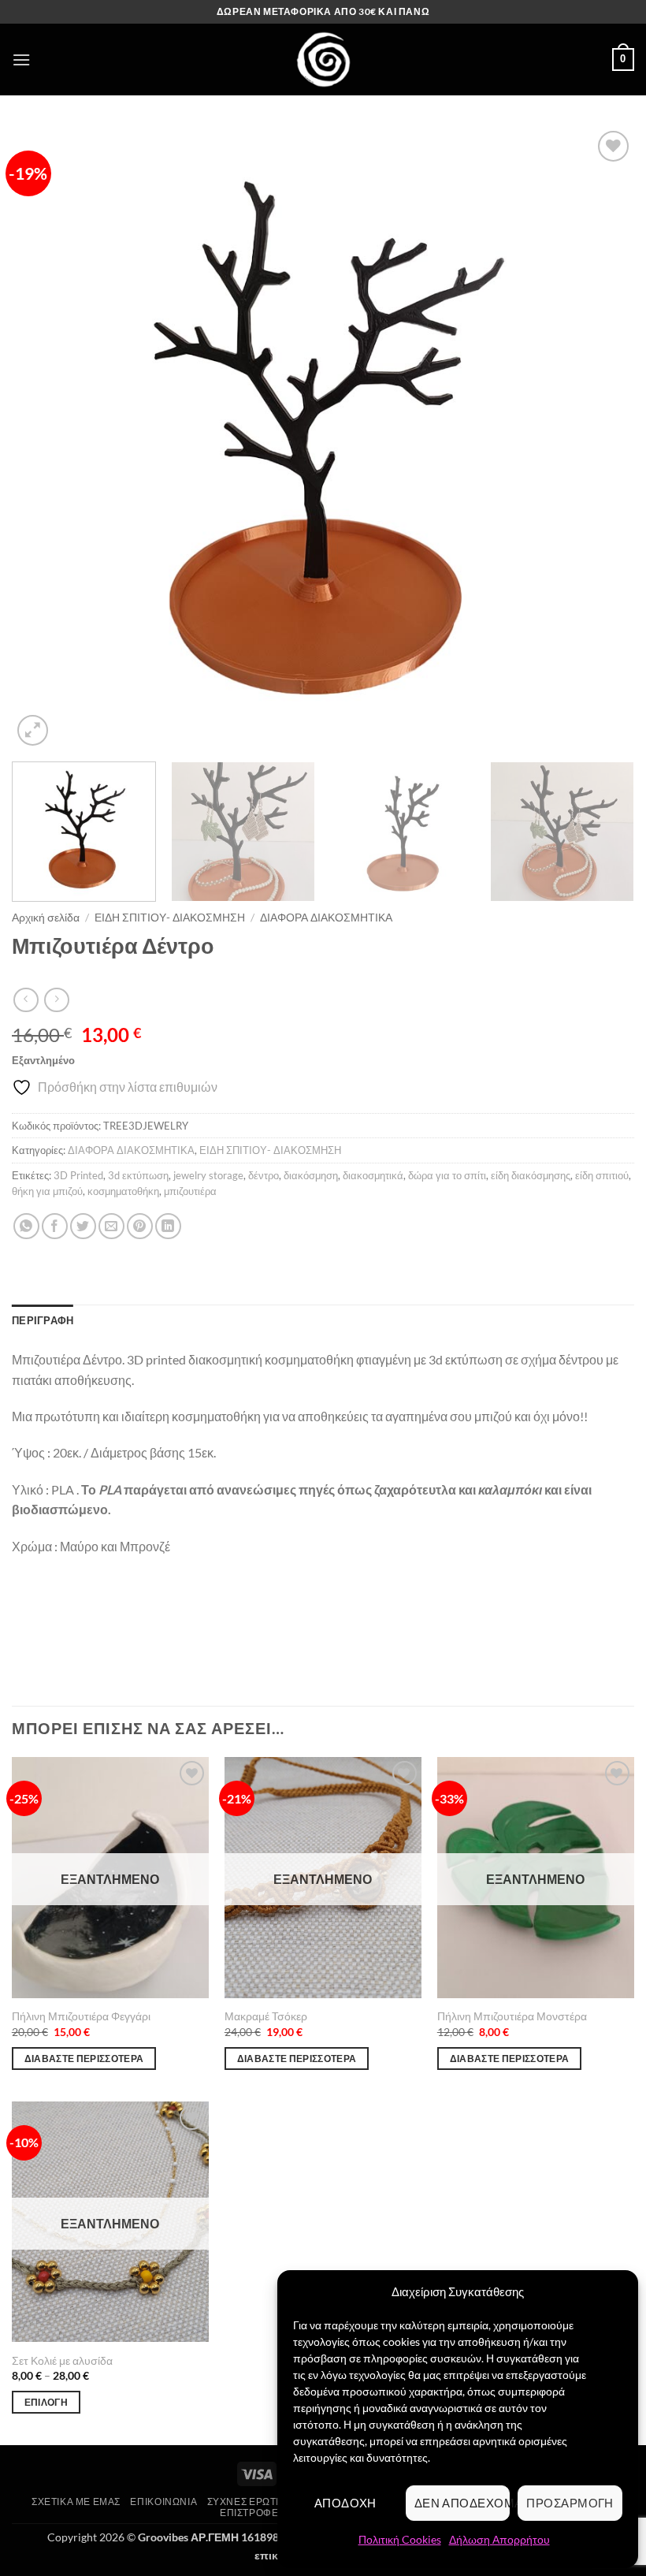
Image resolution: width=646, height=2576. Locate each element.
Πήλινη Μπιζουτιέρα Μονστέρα (512, 2016)
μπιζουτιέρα (190, 1191)
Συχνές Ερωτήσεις (256, 2502)
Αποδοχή (345, 2503)
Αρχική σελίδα (46, 918)
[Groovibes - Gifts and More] (323, 60)
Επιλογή (46, 2402)
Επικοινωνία (163, 2502)
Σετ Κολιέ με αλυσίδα (62, 2360)
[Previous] (44, 438)
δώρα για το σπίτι (447, 1175)
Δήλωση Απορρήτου (499, 2539)
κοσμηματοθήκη (123, 1191)
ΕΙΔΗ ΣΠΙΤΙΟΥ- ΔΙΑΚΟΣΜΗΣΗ (170, 918)
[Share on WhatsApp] (26, 1226)
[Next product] (26, 1000)
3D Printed (78, 1175)
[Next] (602, 438)
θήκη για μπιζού (47, 1191)
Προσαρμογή (570, 2503)
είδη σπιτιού (602, 1175)
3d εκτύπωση (138, 1175)
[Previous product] (56, 1000)
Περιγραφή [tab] (43, 1320)
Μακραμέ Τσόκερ (266, 2016)
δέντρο (264, 1175)
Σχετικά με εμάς (76, 2502)
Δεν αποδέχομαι (462, 2503)
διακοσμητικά (373, 1175)
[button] (21, 60)
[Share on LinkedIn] (168, 1226)
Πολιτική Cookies (400, 2539)
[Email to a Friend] (111, 1226)
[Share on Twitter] (83, 1226)
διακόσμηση (311, 1175)
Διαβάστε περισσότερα (84, 2059)
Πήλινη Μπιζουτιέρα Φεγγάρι (81, 2016)
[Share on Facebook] (55, 1226)
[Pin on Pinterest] (140, 1226)
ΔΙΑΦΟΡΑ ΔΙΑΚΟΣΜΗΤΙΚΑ (326, 918)
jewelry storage (208, 1175)
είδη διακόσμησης (531, 1175)
